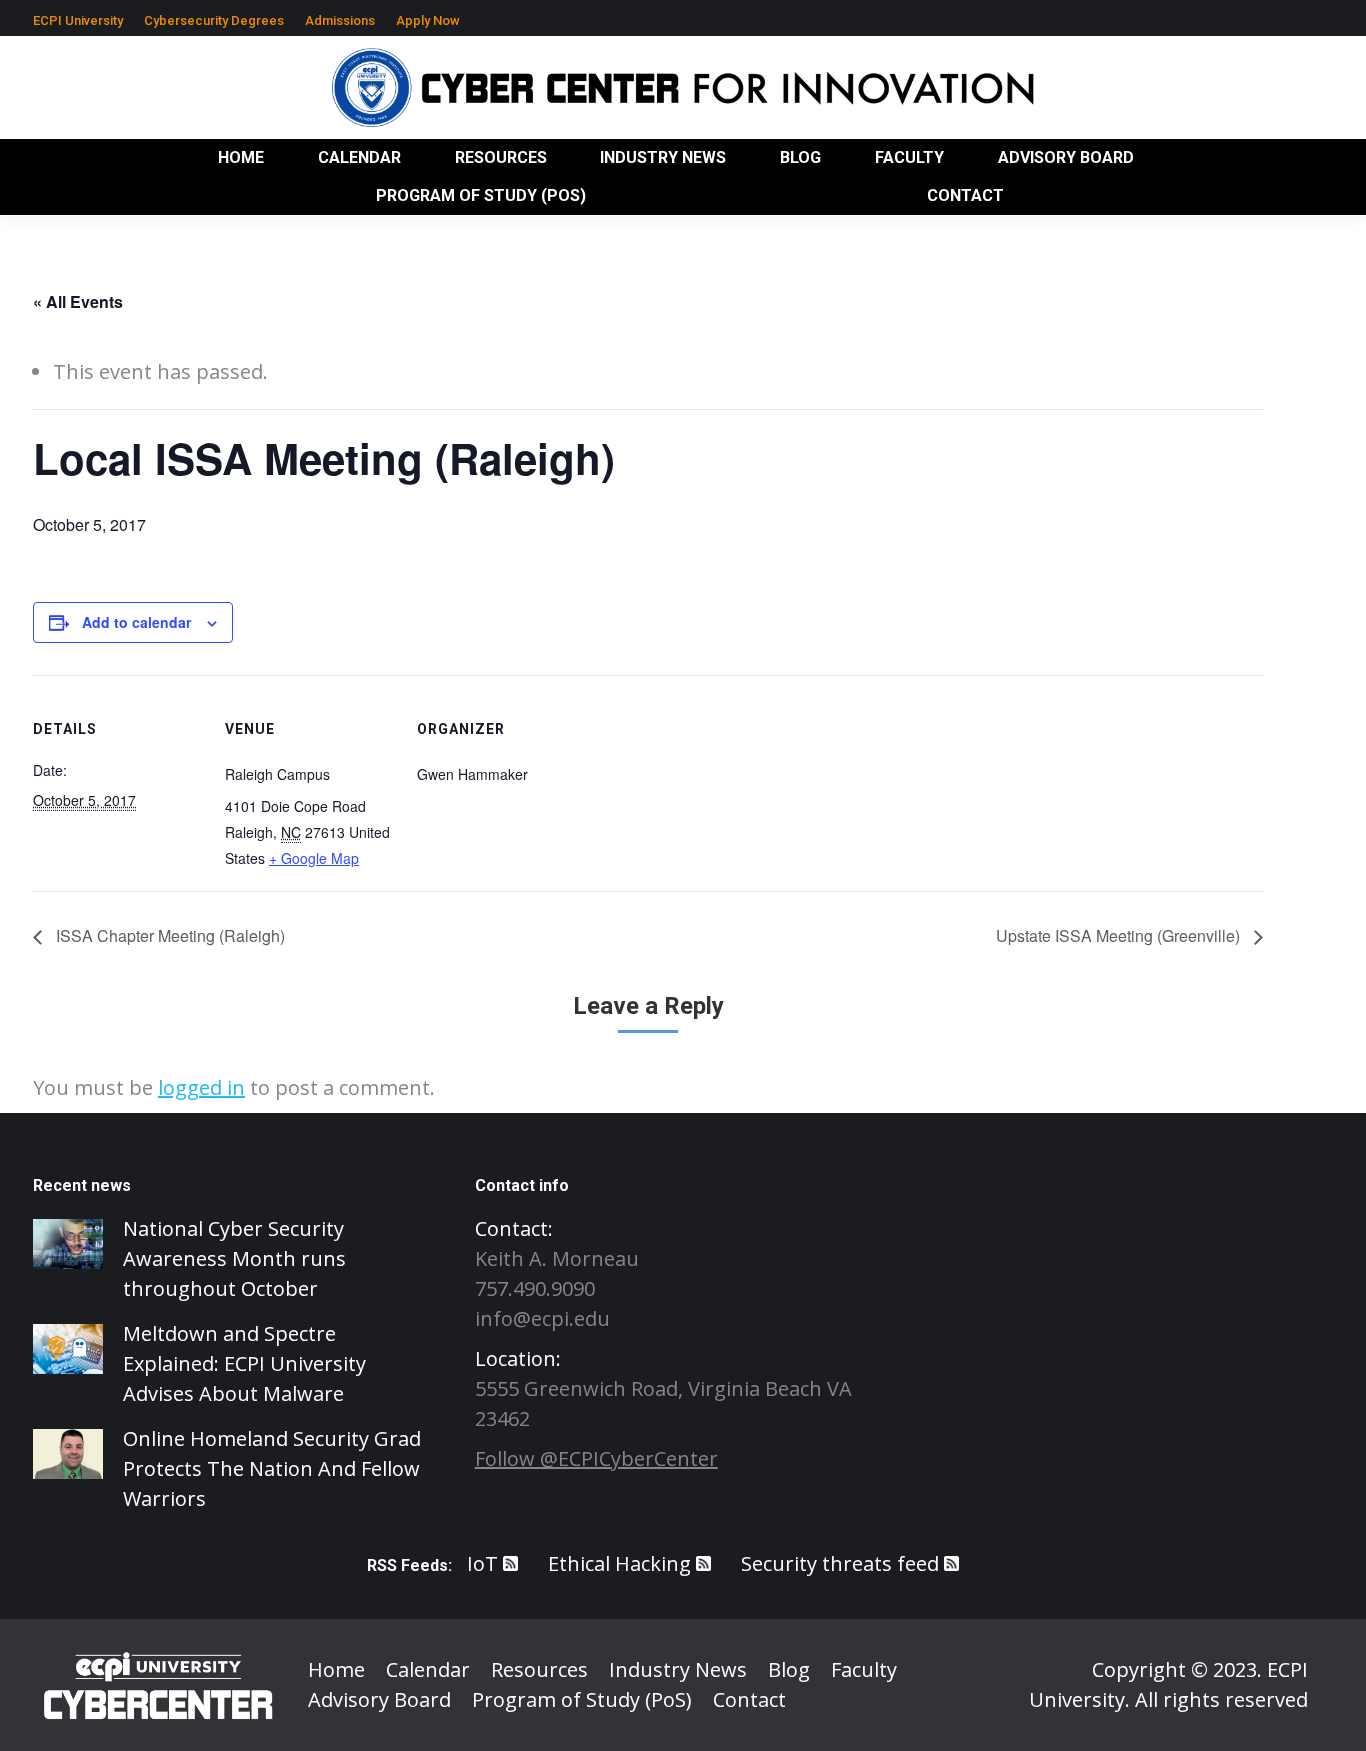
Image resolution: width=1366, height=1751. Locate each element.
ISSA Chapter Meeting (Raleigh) (168, 935)
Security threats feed (840, 1563)
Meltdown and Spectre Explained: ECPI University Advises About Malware (244, 1363)
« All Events (78, 301)
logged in (201, 1087)
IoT (482, 1563)
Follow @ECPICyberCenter (596, 1458)
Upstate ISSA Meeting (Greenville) (1120, 935)
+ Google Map (314, 858)
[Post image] (68, 1244)
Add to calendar (136, 622)
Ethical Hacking (619, 1563)
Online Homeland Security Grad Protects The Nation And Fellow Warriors (272, 1468)
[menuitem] (78, 20)
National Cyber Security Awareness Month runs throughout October (234, 1258)
